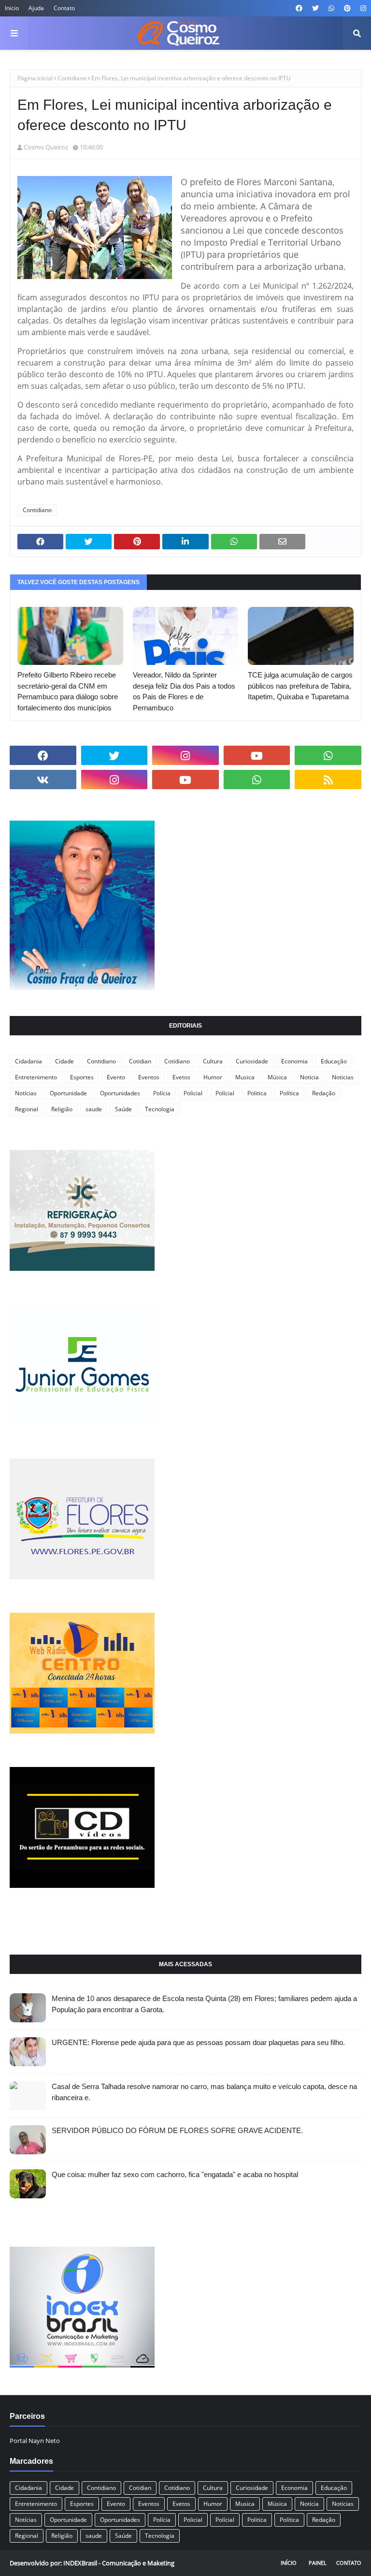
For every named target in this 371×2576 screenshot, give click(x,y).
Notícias (26, 1093)
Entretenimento (36, 1077)
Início (289, 2563)
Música (277, 1077)
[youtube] (257, 755)
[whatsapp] (331, 8)
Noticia (309, 1077)
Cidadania (29, 1061)
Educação (334, 1061)
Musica (245, 1077)
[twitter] (315, 8)
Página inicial (35, 78)
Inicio (12, 8)
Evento (116, 1077)
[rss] (328, 780)
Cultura (213, 1061)
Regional (27, 1109)
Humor (213, 1077)
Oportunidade (68, 1093)
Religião (62, 1109)
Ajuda (36, 8)
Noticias (343, 1077)
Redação (324, 1093)
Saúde (123, 1109)
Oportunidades (120, 1093)
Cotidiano (177, 1061)
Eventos (149, 1077)
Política (289, 1093)
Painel (318, 2563)
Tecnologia (160, 1109)
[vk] (43, 780)
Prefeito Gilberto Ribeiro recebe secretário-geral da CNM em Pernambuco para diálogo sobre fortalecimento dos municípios (68, 691)
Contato (64, 8)
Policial (193, 1093)
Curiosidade (252, 1061)
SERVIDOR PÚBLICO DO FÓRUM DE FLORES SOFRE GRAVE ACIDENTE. (177, 2130)
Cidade (64, 1061)
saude (94, 1109)
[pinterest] (347, 8)
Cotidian (140, 1061)
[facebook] (299, 8)
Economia (294, 1061)
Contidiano (72, 78)
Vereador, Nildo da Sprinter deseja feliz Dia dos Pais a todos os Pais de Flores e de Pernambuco (184, 691)
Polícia (162, 1093)
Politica (257, 1093)
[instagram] (362, 8)
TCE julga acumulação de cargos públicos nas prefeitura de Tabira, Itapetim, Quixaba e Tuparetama (300, 686)
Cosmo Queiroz (46, 147)
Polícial (225, 1093)
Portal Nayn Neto (35, 2441)
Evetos (181, 1077)
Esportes (82, 1077)
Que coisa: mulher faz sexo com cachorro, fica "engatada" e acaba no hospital (175, 2174)
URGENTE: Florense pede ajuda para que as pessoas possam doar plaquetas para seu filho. (198, 2042)
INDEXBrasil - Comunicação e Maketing (119, 2563)
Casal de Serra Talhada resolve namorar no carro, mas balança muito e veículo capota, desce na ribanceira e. (204, 2092)
